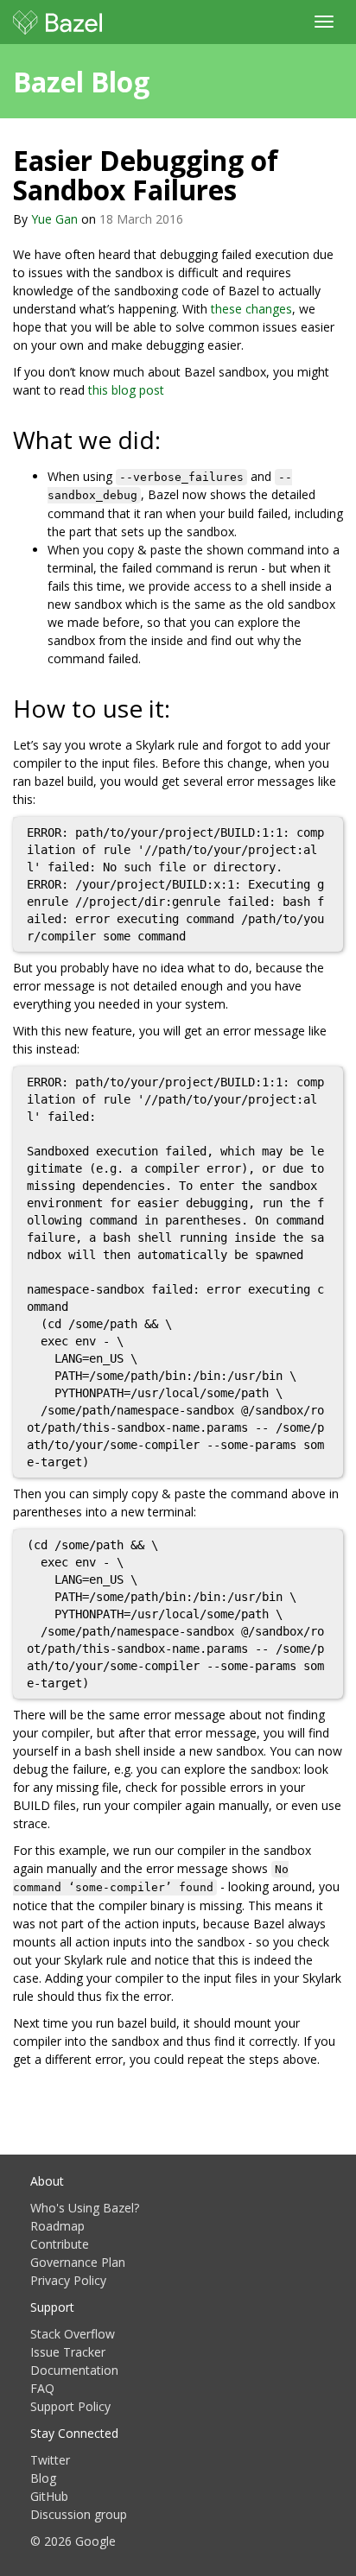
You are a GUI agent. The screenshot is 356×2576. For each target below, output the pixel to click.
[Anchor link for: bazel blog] (163, 80)
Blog (43, 2478)
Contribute (60, 2244)
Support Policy (70, 2406)
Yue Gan (54, 219)
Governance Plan (78, 2262)
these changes (251, 309)
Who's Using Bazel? (85, 2208)
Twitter (50, 2460)
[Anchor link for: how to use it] (183, 707)
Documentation (74, 2370)
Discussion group (79, 2514)
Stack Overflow (73, 2334)
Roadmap (57, 2226)
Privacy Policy (68, 2280)
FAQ (42, 2388)
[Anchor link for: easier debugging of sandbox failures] (251, 188)
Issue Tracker (68, 2352)
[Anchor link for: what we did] (173, 439)
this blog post (126, 390)
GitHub (49, 2496)
